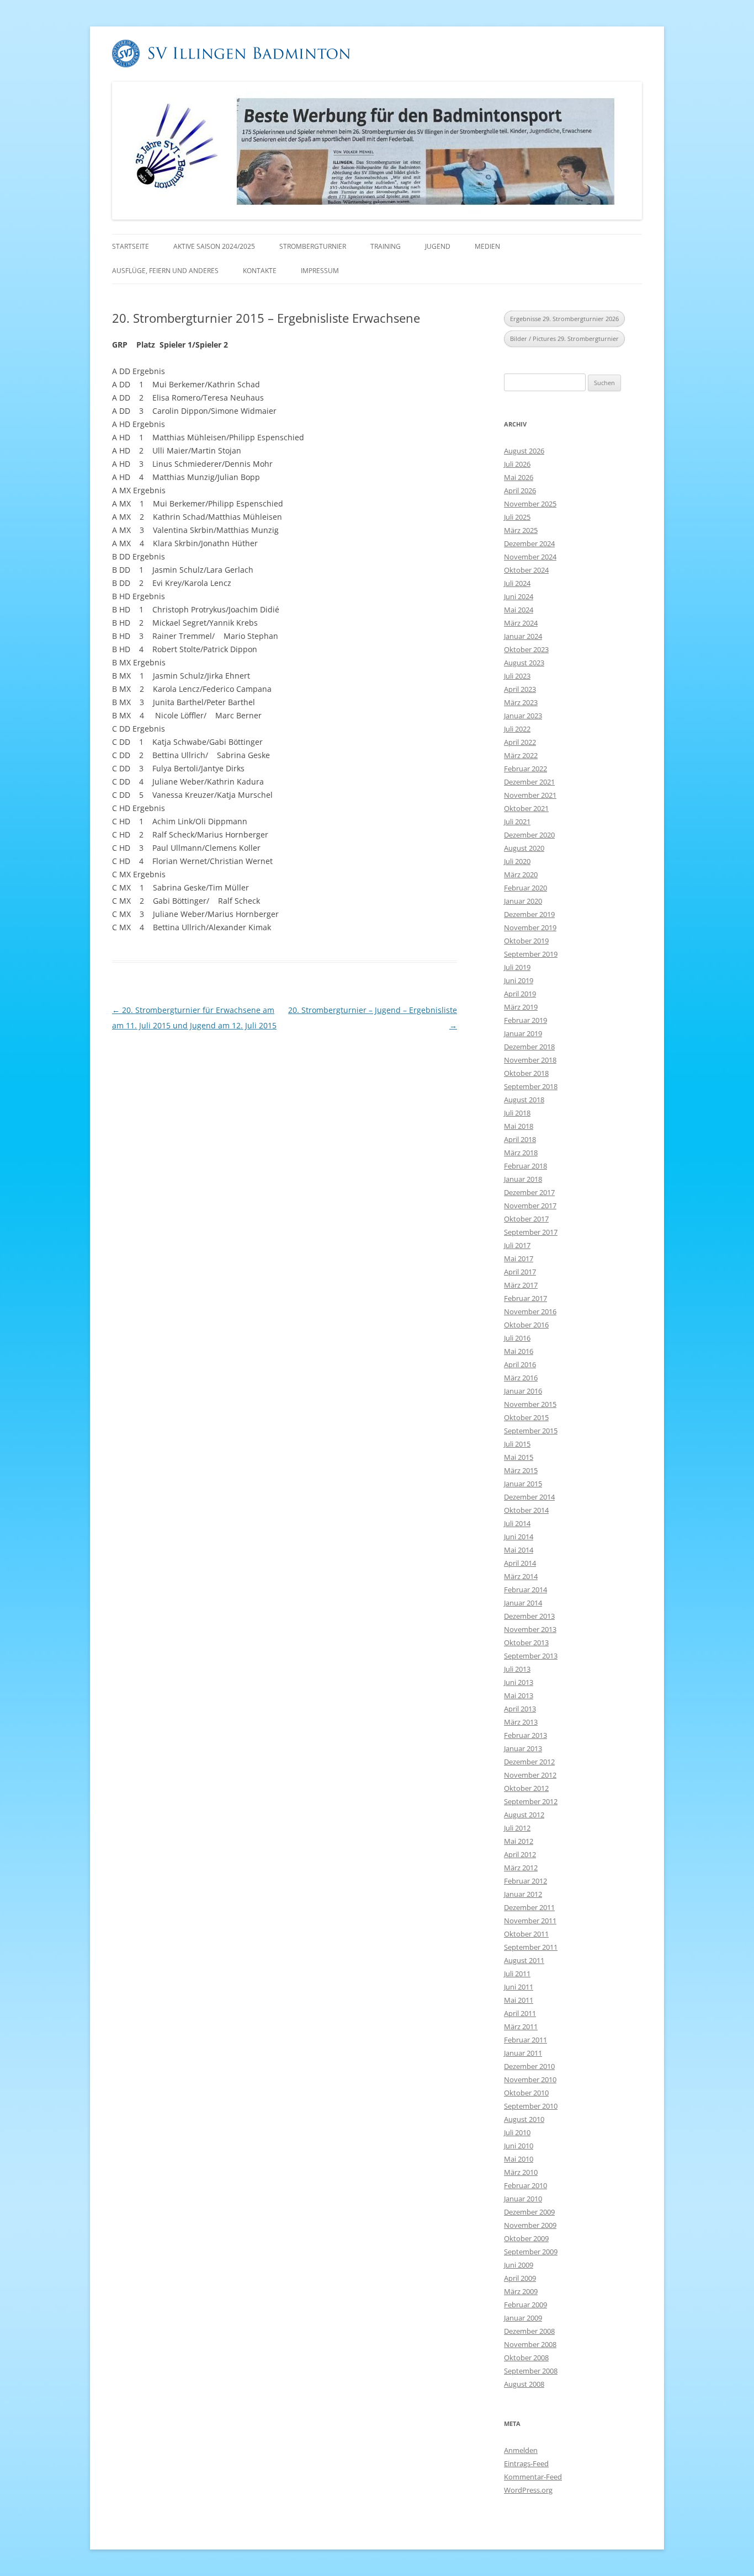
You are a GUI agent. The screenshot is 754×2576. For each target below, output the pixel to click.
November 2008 (530, 2344)
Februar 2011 (525, 2040)
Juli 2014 (517, 1523)
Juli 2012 (517, 1828)
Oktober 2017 (526, 1219)
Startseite (131, 246)
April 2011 (520, 2013)
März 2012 (521, 1868)
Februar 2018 (525, 1166)
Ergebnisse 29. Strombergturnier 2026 (564, 319)
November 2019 (530, 927)
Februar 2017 (525, 1298)
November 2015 (530, 1404)
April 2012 (520, 1854)
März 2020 (521, 874)
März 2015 (521, 1470)
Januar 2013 (523, 1748)
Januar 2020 (523, 901)
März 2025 (521, 530)
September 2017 (531, 1232)
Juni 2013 (519, 1682)
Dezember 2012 (529, 1762)
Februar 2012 (525, 1881)
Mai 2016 (519, 1351)
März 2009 (521, 2291)
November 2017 (530, 1206)
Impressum (320, 271)
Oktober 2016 (526, 1325)
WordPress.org (528, 2490)
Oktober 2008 (526, 2358)
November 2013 (530, 1629)
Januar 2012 (523, 1894)
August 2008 (524, 2384)
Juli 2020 (517, 861)
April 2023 (520, 689)
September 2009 (531, 2252)
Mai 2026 (519, 477)
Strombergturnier (313, 246)
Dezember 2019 (529, 914)
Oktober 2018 (526, 1073)
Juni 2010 (519, 2146)
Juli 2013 (517, 1669)
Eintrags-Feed (526, 2463)
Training (386, 246)
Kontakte (260, 271)
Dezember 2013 (529, 1616)
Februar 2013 (525, 1735)
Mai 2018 (519, 1126)
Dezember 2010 (529, 2066)
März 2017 (521, 1285)
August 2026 (524, 451)
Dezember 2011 (529, 1907)
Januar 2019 (523, 1033)
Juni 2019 (519, 980)
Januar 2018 (523, 1179)
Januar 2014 (523, 1603)
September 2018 (531, 1086)
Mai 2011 (519, 2000)
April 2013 (520, 1709)
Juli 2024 (517, 583)
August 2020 (524, 848)
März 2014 (521, 1576)
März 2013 (521, 1722)
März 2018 (521, 1153)
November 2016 (530, 1311)
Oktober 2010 (526, 2093)
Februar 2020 (525, 888)
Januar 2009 (523, 2318)
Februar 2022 (525, 769)
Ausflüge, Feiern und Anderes (165, 271)
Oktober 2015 (526, 1417)
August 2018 (524, 1100)
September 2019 (531, 954)
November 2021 (530, 795)
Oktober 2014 (526, 1510)
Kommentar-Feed (533, 2477)
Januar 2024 (523, 636)
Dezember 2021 (529, 782)
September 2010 (531, 2106)
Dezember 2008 (529, 2331)
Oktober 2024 (526, 570)
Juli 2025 (517, 517)
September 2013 (531, 1656)
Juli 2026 (517, 464)
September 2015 (531, 1431)
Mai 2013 (519, 1695)
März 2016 (521, 1378)
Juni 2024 (519, 596)
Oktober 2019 (526, 941)
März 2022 (521, 755)
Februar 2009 (525, 2305)
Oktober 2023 (526, 649)
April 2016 (520, 1364)
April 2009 (520, 2278)
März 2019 (521, 1007)
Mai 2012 (519, 1841)
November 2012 (530, 1775)
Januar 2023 (523, 716)
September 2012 (531, 1801)
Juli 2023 (517, 676)
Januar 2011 (523, 2053)
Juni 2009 (519, 2265)
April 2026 (520, 490)
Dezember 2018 (529, 1047)
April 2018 (520, 1139)
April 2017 (520, 1272)
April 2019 (520, 994)
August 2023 (524, 663)
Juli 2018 (517, 1113)
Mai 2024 (519, 610)
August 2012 (524, 1815)
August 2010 (524, 2119)
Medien (487, 246)
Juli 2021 (517, 822)
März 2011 (521, 2026)
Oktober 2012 (526, 1788)
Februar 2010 (525, 2185)
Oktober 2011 (526, 1934)
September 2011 (531, 1947)
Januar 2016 (523, 1391)
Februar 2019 (525, 1020)
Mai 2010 (519, 2159)
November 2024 (530, 557)
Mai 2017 (519, 1258)
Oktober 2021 (526, 808)
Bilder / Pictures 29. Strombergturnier (564, 338)
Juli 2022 (517, 729)
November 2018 (530, 1060)
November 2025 (530, 504)
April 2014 (520, 1563)
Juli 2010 (517, 2132)
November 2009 (530, 2225)
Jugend (438, 246)
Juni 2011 (519, 1987)
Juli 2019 (517, 967)
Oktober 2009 (526, 2238)
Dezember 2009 (529, 2212)
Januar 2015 (523, 1484)
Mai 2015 (519, 1457)
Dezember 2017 (529, 1192)
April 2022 (520, 742)
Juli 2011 (517, 1974)
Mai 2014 (519, 1550)
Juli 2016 (517, 1338)
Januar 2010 (523, 2199)
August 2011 (524, 1960)
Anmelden (521, 2450)
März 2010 (521, 2172)
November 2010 (530, 2079)
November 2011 (530, 1921)
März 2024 (521, 623)
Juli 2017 (517, 1245)
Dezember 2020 (529, 835)
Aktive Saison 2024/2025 (214, 246)
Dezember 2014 (529, 1497)
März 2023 (521, 702)
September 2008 (531, 2371)
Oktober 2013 (526, 1642)
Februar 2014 (525, 1590)
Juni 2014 (519, 1537)
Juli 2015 (517, 1444)
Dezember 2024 (529, 543)
